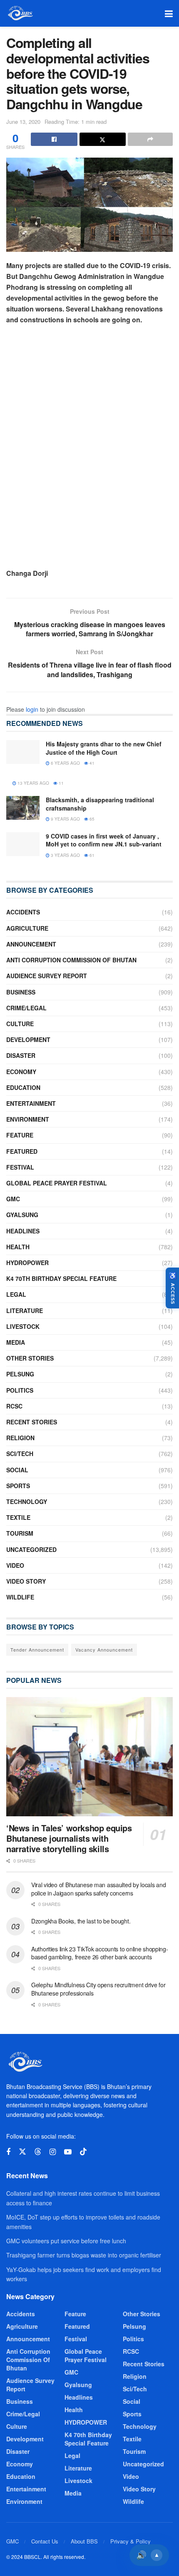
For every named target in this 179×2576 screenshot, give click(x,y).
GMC (13, 1199)
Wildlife (20, 1597)
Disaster (21, 1055)
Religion (20, 1438)
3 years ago (65, 855)
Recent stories (32, 1422)
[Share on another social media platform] (150, 139)
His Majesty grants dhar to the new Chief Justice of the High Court (104, 748)
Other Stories (30, 1358)
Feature (20, 1135)
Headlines (23, 1231)
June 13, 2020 (23, 122)
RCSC (14, 1406)
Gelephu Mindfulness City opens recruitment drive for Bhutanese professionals (98, 1989)
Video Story (26, 1581)
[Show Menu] (169, 13)
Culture (20, 1024)
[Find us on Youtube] (68, 2152)
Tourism (20, 1533)
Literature (25, 1311)
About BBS (84, 2541)
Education (23, 1087)
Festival (20, 1167)
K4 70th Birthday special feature (61, 1278)
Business (21, 992)
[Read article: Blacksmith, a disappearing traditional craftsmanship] (23, 808)
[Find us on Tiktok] (83, 2152)
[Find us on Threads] (38, 2152)
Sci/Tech (20, 1454)
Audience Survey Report (47, 976)
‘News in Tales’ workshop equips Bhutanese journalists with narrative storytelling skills (69, 1838)
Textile (18, 1517)
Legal (16, 1294)
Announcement (31, 944)
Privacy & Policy (131, 2541)
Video (15, 1565)
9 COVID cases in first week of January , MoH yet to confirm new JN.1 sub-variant (104, 840)
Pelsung (20, 1374)
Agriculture (27, 928)
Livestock (23, 1326)
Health (18, 1247)
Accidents (23, 912)
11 (61, 783)
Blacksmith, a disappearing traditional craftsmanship (100, 804)
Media (16, 1342)
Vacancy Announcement (104, 1650)
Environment (28, 1119)
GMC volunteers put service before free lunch (66, 2241)
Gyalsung (22, 1215)
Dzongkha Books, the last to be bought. (81, 1921)
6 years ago (65, 763)
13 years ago (33, 783)
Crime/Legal (26, 1008)
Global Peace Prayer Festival (57, 1183)
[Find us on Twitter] (22, 2152)
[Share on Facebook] (54, 139)
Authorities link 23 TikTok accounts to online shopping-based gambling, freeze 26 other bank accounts (100, 1953)
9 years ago (65, 819)
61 (91, 855)
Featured (22, 1151)
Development (28, 1039)
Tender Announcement (37, 1650)
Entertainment (31, 1103)
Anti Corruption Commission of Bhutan (71, 960)
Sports (18, 1486)
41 (91, 763)
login (32, 709)
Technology (27, 1501)
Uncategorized (31, 1549)
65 (91, 819)
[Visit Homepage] (20, 13)
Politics (20, 1390)
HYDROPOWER (27, 1263)
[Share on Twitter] (103, 139)
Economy (21, 1072)
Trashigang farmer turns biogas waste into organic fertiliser (84, 2255)
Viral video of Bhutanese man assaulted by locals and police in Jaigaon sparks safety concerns (98, 1889)
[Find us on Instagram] (53, 2152)
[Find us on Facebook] (8, 2152)
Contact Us (45, 2541)
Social (17, 1470)
